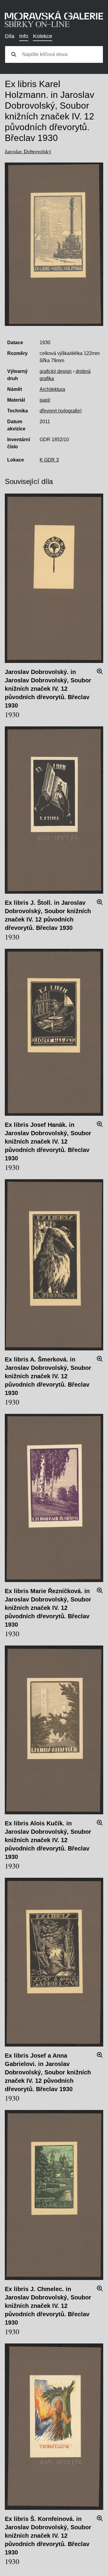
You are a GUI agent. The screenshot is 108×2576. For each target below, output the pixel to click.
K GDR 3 (49, 460)
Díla (10, 36)
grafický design (56, 371)
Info (24, 36)
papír (45, 400)
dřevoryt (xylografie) (61, 411)
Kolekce (43, 36)
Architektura (52, 389)
